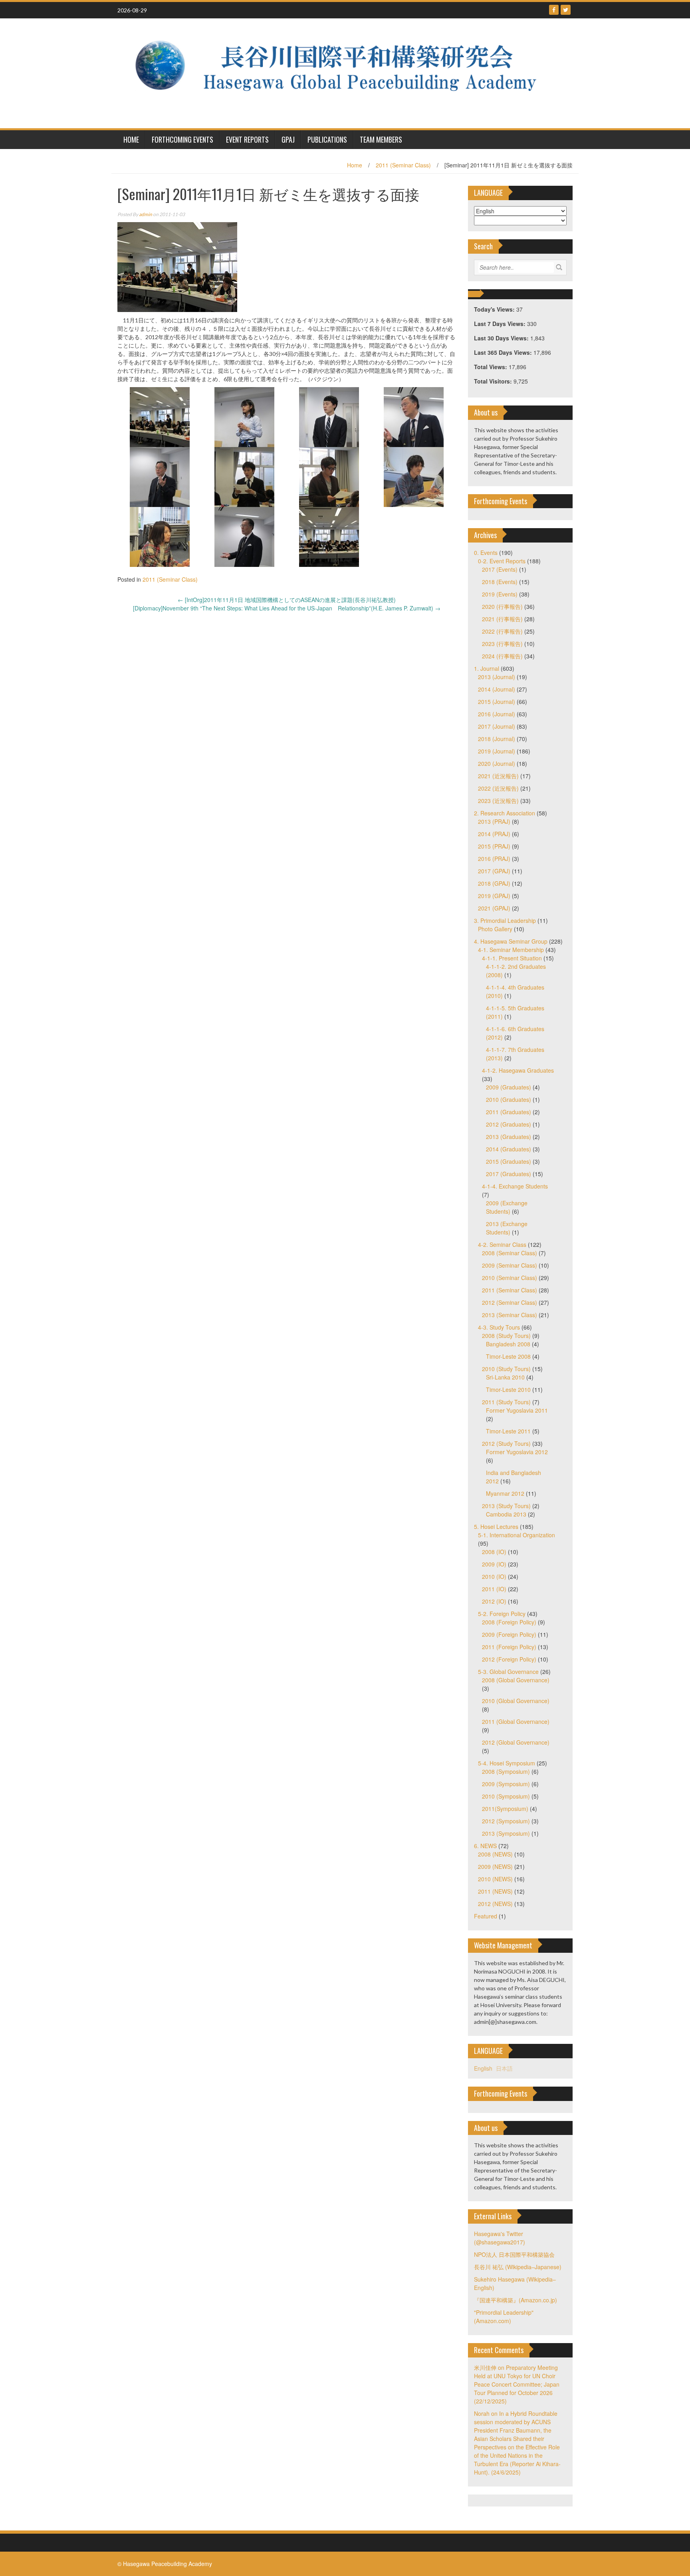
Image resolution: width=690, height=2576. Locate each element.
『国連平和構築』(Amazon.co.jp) (516, 2300)
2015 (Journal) (497, 702)
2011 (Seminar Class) (403, 165)
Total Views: (491, 367)
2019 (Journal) (497, 751)
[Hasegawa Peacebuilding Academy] (342, 72)
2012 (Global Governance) (516, 1742)
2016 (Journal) (497, 714)
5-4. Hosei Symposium (507, 1763)
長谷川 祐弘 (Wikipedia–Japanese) (518, 2267)
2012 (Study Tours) (506, 1443)
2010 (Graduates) (509, 1099)
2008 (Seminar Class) (510, 1253)
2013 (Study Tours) (506, 1506)
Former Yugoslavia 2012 (517, 1452)
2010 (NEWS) (495, 1879)
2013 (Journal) (497, 677)
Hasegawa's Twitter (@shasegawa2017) (500, 2238)
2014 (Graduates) (509, 1149)
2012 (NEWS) (495, 1904)
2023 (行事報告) (502, 644)
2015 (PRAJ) (494, 846)
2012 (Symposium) (506, 1821)
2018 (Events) (500, 582)
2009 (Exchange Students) (507, 1207)
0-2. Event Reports (502, 561)
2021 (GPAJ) (494, 908)
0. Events (486, 553)
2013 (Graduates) (509, 1137)
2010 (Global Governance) (516, 1701)
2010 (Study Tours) (506, 1369)
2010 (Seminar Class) (510, 1278)
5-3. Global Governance (508, 1672)
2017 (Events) (500, 569)
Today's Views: (495, 309)
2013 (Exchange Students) (507, 1228)
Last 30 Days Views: (502, 338)
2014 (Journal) (497, 689)
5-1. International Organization (517, 1535)
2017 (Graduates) (509, 1174)
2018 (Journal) (497, 739)
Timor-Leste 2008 (508, 1356)
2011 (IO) (494, 1589)
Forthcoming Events (182, 139)
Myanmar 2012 (505, 1493)
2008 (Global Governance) (516, 1680)
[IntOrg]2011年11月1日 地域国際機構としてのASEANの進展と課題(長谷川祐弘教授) (287, 600)
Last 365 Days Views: (504, 352)
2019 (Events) (500, 594)
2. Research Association (505, 813)
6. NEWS (485, 1846)
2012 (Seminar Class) (510, 1302)
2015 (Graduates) (509, 1161)
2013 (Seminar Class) (510, 1315)
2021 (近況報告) (498, 776)
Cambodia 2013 (506, 1514)
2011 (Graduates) (509, 1112)
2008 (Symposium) (506, 1771)
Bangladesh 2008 (508, 1344)
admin (146, 214)
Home (355, 165)
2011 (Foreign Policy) (509, 1647)
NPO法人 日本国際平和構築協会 (514, 2254)
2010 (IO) (494, 1576)
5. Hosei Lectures (496, 1527)
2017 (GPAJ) (494, 871)
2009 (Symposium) (506, 1784)
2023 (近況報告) (498, 801)
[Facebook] (554, 10)
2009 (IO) (494, 1564)
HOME (131, 139)
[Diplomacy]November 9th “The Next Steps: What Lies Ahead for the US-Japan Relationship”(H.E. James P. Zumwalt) (287, 608)
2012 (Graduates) (509, 1124)
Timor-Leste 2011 (508, 1431)
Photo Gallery (495, 929)
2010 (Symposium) (506, 1796)
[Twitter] (566, 10)
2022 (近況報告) (498, 788)
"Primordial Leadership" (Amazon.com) (504, 2317)
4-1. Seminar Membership (511, 950)
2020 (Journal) (497, 763)
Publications (327, 139)
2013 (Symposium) (506, 1833)
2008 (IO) (494, 1552)
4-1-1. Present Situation (512, 958)
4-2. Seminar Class (502, 1244)
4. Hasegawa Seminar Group (511, 941)
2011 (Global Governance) (516, 1721)
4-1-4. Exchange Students (515, 1186)
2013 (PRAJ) (494, 821)
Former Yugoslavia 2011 (517, 1410)
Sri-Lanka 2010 (505, 1377)
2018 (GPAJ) (494, 883)
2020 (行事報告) (502, 606)
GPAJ (288, 139)
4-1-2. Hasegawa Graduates (518, 1070)
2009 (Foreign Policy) (509, 1634)
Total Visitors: (494, 381)
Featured (486, 1916)
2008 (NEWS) (495, 1854)
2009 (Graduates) (509, 1087)
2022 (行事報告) (502, 631)
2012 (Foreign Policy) (509, 1659)
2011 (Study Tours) (506, 1402)
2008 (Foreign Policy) (509, 1622)
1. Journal (487, 668)
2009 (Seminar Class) (510, 1265)
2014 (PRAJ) (494, 834)
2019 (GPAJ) (494, 896)
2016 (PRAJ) (494, 859)
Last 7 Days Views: (501, 324)
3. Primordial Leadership (505, 920)
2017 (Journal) (497, 726)
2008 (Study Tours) (506, 1336)
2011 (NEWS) (495, 1891)
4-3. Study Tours (499, 1327)
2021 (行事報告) (502, 619)
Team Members (381, 139)
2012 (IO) (494, 1601)
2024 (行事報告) (502, 656)
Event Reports (247, 139)
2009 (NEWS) (495, 1866)
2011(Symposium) (505, 1809)
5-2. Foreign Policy (502, 1614)
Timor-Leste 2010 (508, 1389)
